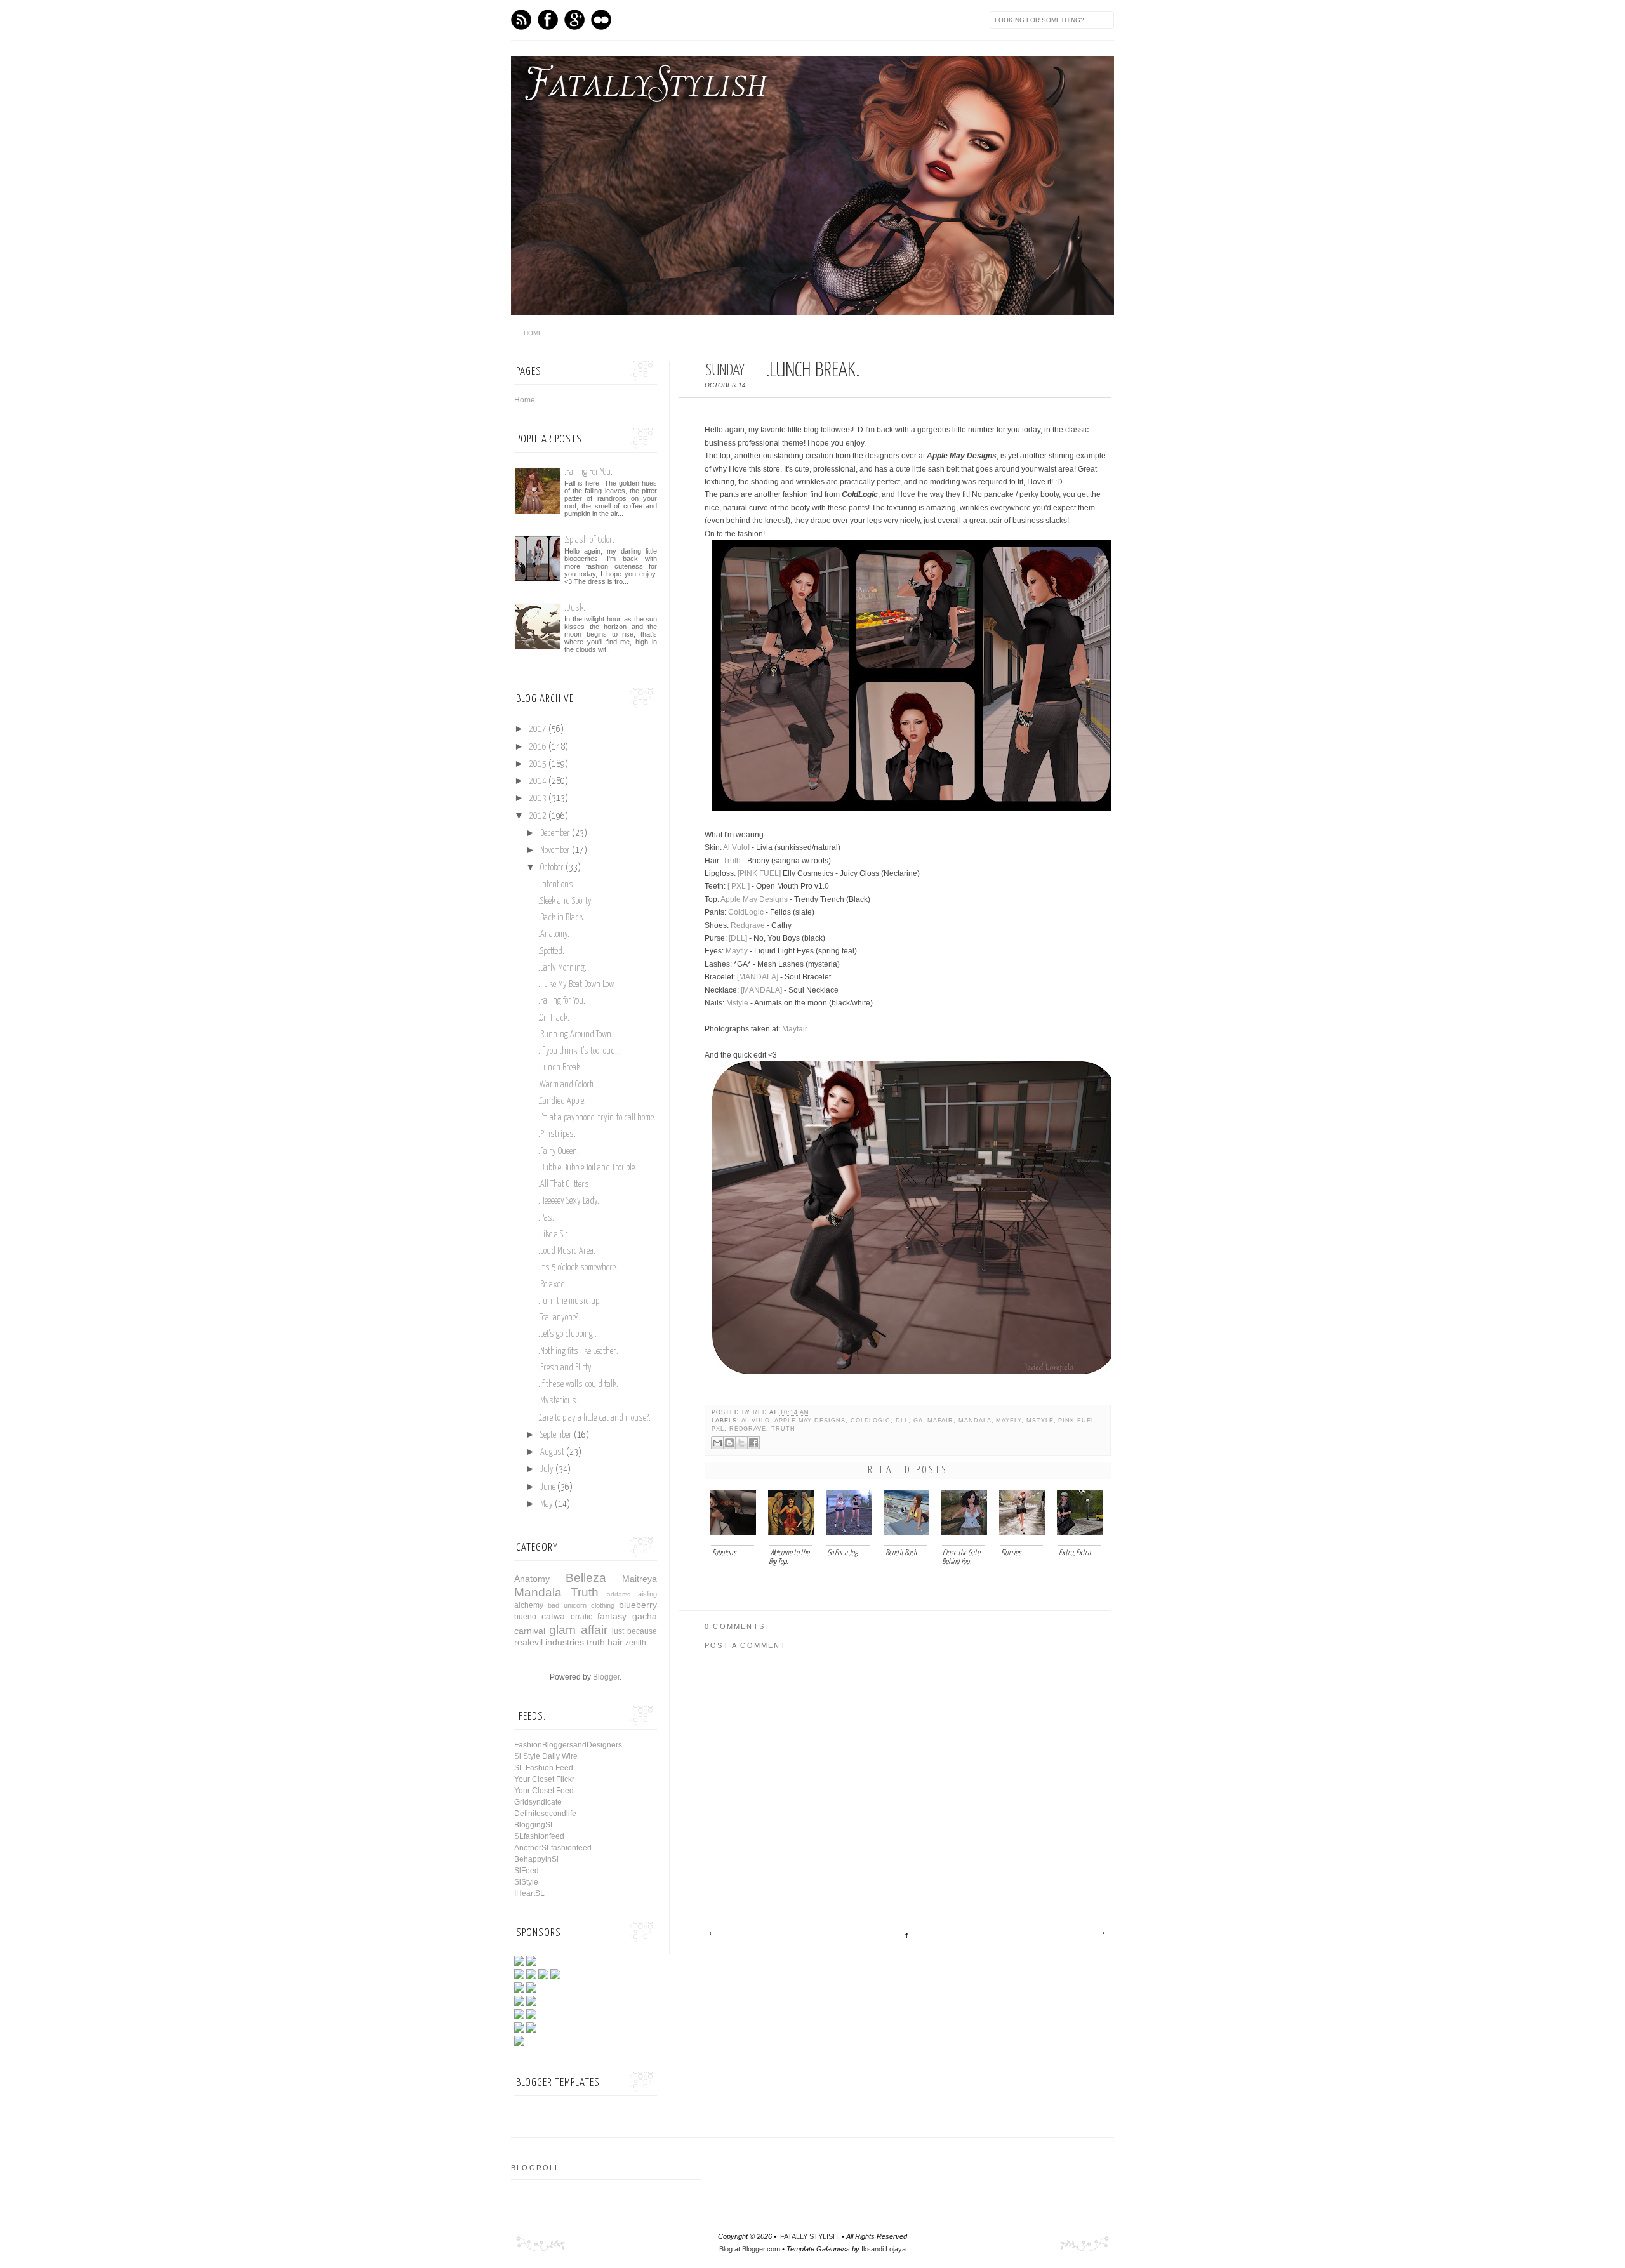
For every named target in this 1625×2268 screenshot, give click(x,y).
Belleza (586, 1578)
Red (761, 1412)
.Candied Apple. (562, 1101)
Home (525, 400)
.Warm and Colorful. (569, 1085)
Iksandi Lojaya (884, 2249)
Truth (732, 861)
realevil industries (549, 1642)
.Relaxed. (553, 1285)
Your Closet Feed (544, 1791)
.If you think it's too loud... (580, 1051)
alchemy (529, 1605)
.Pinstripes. (557, 1134)
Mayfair (795, 1029)
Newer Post (713, 1933)
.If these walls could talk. (578, 1384)
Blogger (606, 1677)
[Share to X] (741, 1443)
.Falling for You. (562, 1001)
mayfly (1009, 1421)
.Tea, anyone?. (559, 1318)
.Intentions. (557, 885)
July (547, 1469)
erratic (581, 1617)
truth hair (605, 1642)
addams (619, 1594)
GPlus (574, 20)
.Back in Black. (561, 918)
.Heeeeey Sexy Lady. (569, 1201)
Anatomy (532, 1579)
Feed (521, 20)
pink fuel (1076, 1421)
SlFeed (527, 1871)
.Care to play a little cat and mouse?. (594, 1418)
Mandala (975, 1421)
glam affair (578, 1630)
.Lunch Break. (560, 1068)
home (533, 333)
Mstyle (737, 1003)
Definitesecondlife (545, 1814)
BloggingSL (534, 1825)
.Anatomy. (554, 934)
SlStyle (526, 1882)
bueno (525, 1617)
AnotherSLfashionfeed (553, 1848)
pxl (718, 1429)
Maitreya (640, 1579)
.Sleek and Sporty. (566, 901)
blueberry (638, 1605)
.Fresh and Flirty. (566, 1368)
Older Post (1099, 1933)
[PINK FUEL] (759, 873)
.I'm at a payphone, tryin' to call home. (597, 1118)
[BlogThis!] (729, 1443)
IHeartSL (529, 1893)
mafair (940, 1421)
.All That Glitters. (565, 1184)
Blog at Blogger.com (750, 2249)
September (556, 1435)
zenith (636, 1643)
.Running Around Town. (576, 1035)
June (548, 1487)
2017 (538, 729)
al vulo (756, 1421)
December (555, 833)
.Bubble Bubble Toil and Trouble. (587, 1168)
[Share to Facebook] (753, 1443)
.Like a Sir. (554, 1235)
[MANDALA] (758, 977)
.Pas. (546, 1218)
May (547, 1504)
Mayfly (738, 951)
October (552, 868)
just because (634, 1631)
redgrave (748, 1429)
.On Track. (554, 1018)
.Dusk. (575, 608)
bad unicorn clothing (581, 1605)
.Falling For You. (588, 472)
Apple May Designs (754, 899)
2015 (538, 764)
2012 (538, 816)
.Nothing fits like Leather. (578, 1351)
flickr (601, 20)
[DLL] (738, 938)
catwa (553, 1616)
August (552, 1452)
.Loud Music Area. (567, 1251)
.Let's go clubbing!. (567, 1334)
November (555, 851)
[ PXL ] (739, 886)
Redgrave (748, 925)
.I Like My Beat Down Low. (577, 985)
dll (902, 1421)
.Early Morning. (562, 968)
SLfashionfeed (539, 1836)
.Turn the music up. (570, 1301)
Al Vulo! (736, 847)
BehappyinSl (536, 1859)
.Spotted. (551, 952)
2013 (538, 799)
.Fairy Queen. (559, 1151)
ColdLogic (746, 912)
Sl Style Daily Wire (546, 1756)
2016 (538, 747)
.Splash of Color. (589, 540)
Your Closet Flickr (544, 1779)
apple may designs (810, 1421)
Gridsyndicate (538, 1802)
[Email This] (717, 1443)
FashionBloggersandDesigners (568, 1745)
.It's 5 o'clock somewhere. (578, 1268)
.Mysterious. (558, 1401)
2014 (538, 781)
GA (918, 1421)
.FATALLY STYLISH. (809, 2236)
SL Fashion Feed (544, 1768)
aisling (647, 1594)
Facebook (548, 20)
